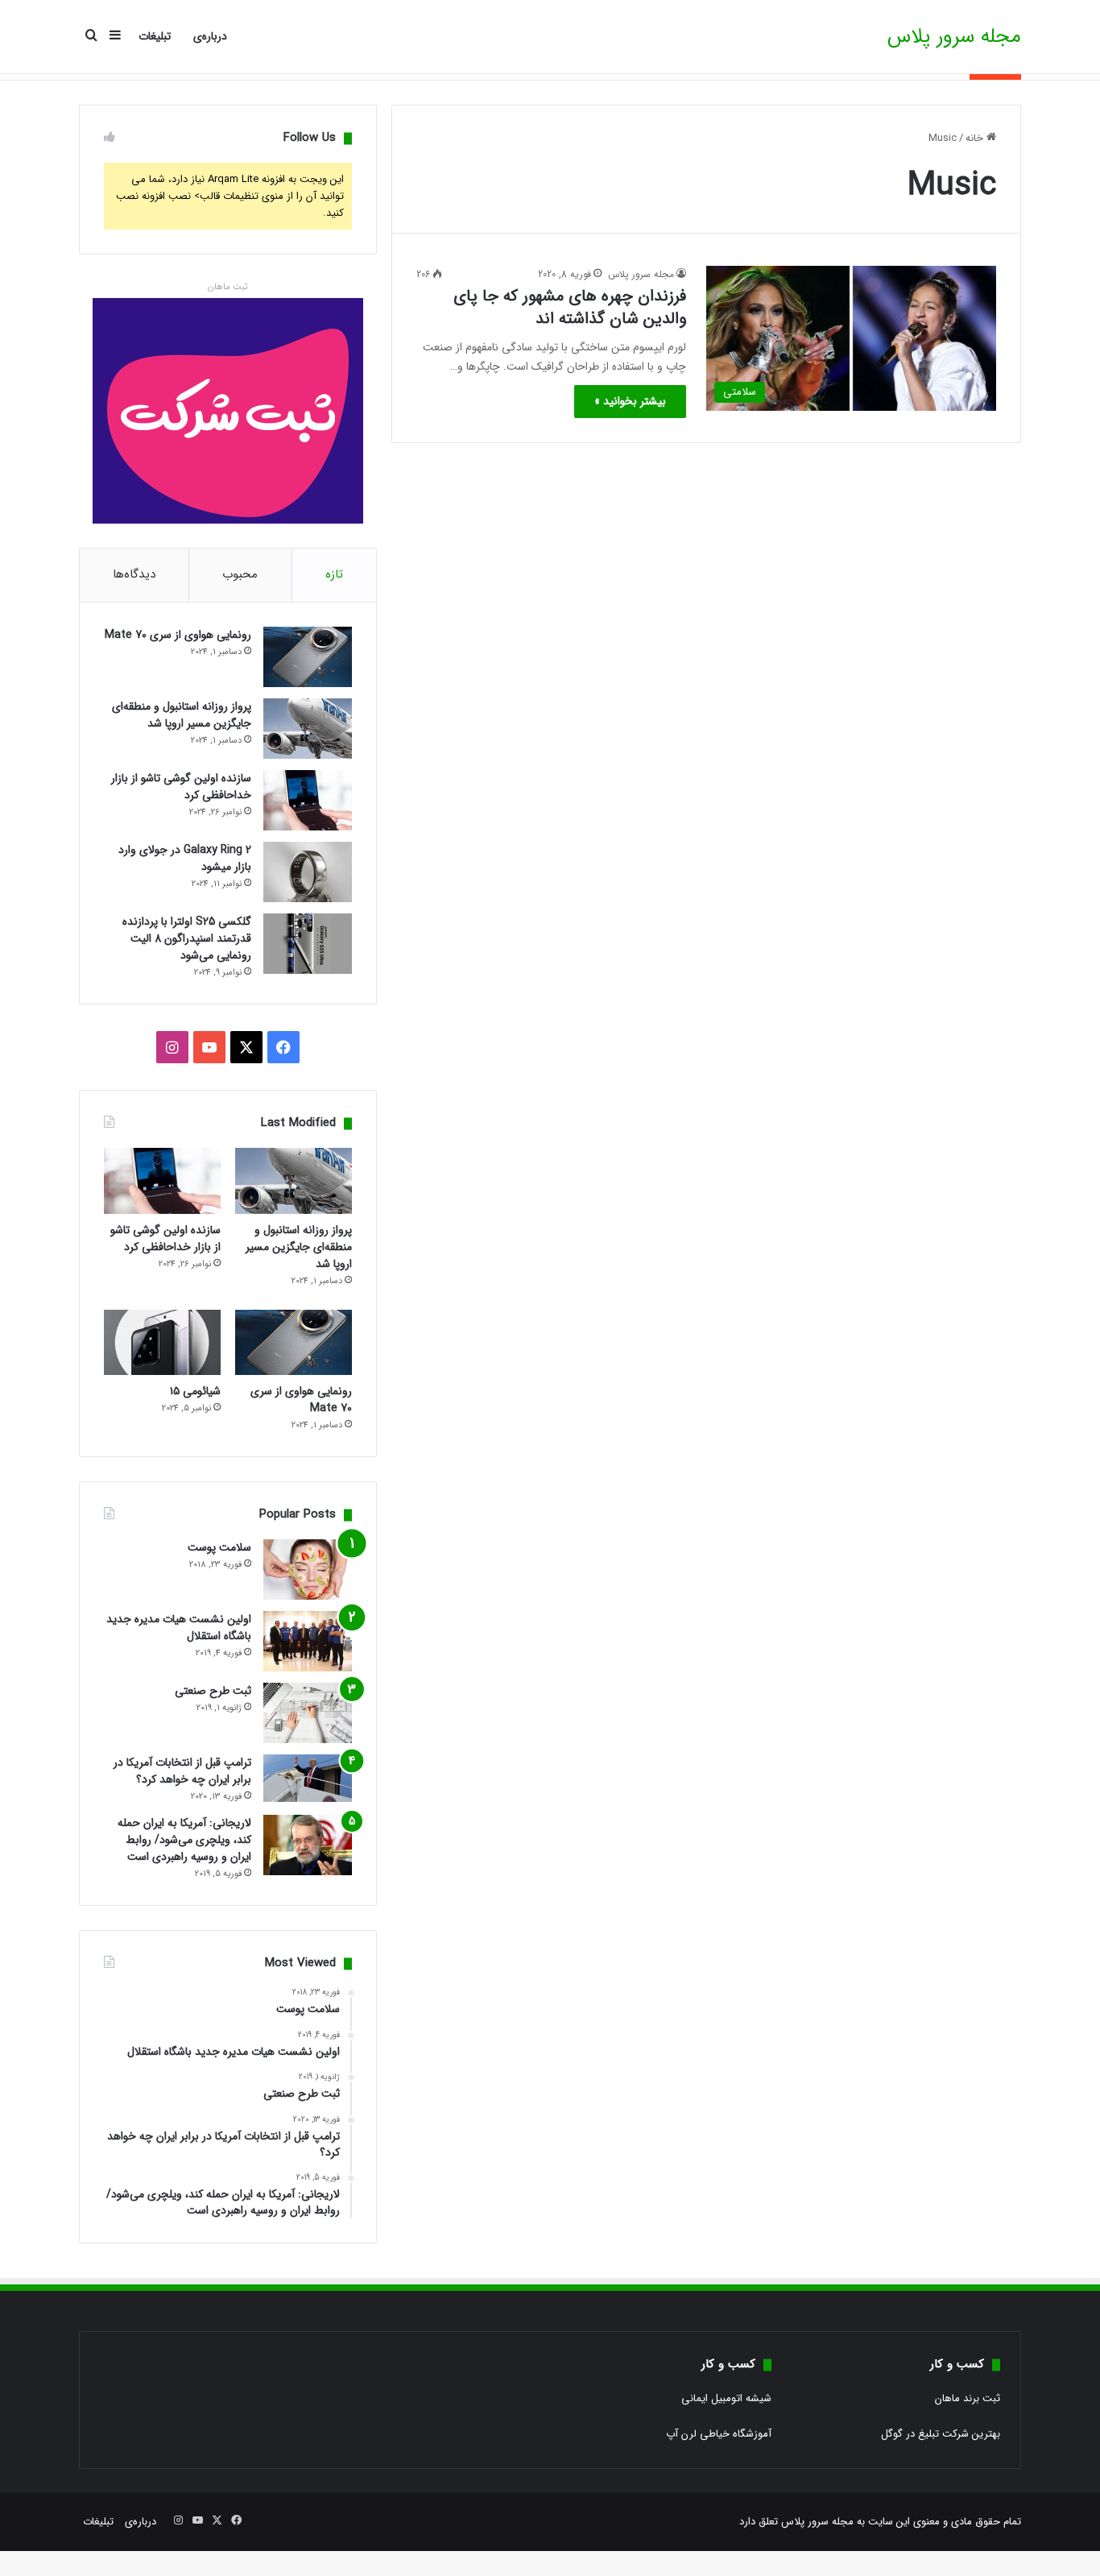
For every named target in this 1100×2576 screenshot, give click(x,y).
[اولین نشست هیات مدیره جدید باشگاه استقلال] (308, 1641)
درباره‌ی (210, 36)
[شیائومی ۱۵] (162, 1343)
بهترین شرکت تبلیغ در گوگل (941, 2434)
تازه (334, 574)
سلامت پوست (219, 1547)
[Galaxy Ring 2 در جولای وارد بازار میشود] (308, 872)
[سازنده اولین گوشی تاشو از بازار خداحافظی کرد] (308, 800)
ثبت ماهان (227, 287)
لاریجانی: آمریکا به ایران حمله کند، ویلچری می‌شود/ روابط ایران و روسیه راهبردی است (184, 1840)
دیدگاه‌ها (134, 574)
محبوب (240, 574)
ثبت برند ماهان (968, 2398)
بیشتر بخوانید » (630, 401)
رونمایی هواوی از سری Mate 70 (178, 635)
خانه (976, 138)
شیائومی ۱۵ (195, 1391)
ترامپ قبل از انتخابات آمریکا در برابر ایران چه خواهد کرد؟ (182, 1771)
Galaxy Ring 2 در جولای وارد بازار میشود (185, 858)
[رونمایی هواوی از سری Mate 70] (308, 657)
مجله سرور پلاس (641, 274)
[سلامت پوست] (308, 1570)
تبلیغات (155, 36)
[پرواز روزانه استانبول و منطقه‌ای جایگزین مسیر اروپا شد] (308, 729)
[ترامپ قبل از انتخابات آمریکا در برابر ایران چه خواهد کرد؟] (308, 1778)
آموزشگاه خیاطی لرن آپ (719, 2434)
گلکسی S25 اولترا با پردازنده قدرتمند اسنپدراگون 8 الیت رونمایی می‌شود (187, 938)
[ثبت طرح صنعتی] (308, 1713)
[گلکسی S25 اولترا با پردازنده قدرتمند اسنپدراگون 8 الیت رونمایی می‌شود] (308, 944)
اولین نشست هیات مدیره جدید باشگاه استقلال (179, 1628)
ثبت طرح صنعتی (213, 1691)
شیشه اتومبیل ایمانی (726, 2398)
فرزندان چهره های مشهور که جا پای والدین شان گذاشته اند (570, 307)
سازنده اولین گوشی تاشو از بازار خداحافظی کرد (181, 787)
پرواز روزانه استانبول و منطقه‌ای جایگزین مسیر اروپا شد (182, 715)
